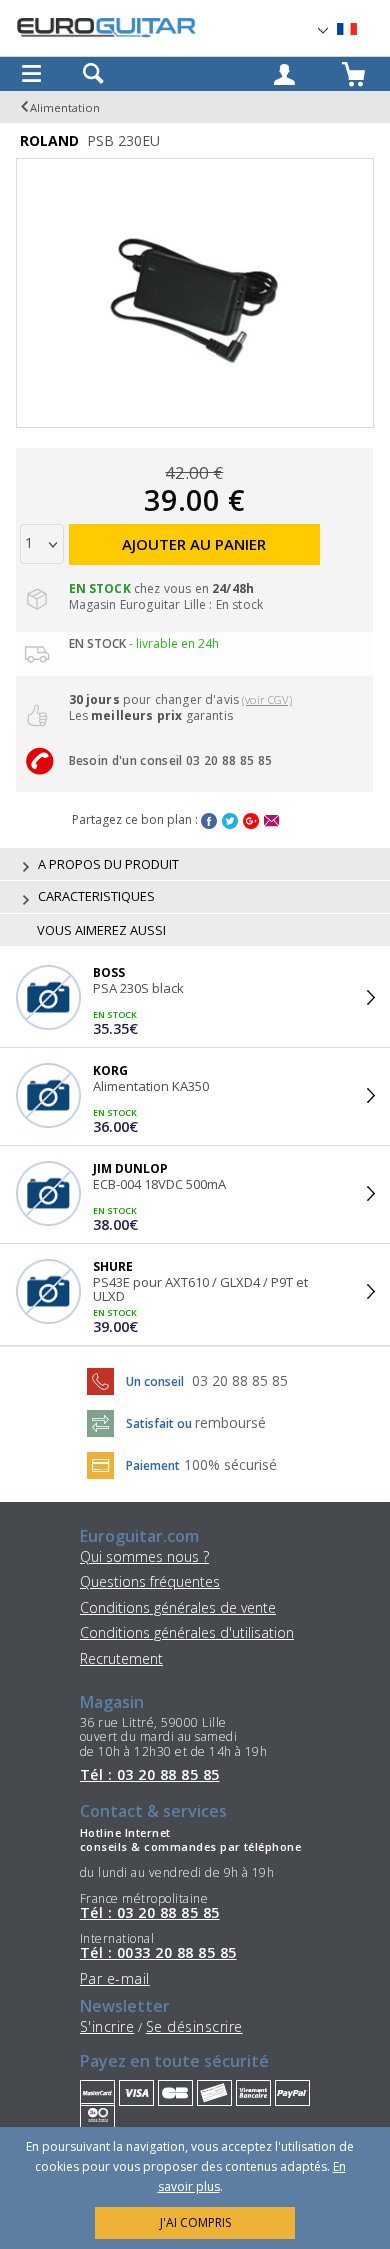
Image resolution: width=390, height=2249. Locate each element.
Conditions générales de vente (178, 1607)
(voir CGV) (267, 699)
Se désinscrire (194, 2026)
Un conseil (156, 1381)
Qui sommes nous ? (144, 1556)
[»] (359, 29)
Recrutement (121, 1658)
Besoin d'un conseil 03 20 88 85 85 (171, 760)
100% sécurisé (230, 1464)
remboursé (230, 1422)
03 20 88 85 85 (240, 1380)
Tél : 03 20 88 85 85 (150, 1775)
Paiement (153, 1465)
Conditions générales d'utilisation (187, 1632)
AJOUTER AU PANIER (194, 544)
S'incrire (107, 2026)
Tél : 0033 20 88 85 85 (158, 1953)
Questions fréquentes (150, 1581)
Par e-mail (115, 1978)
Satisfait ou (160, 1423)
